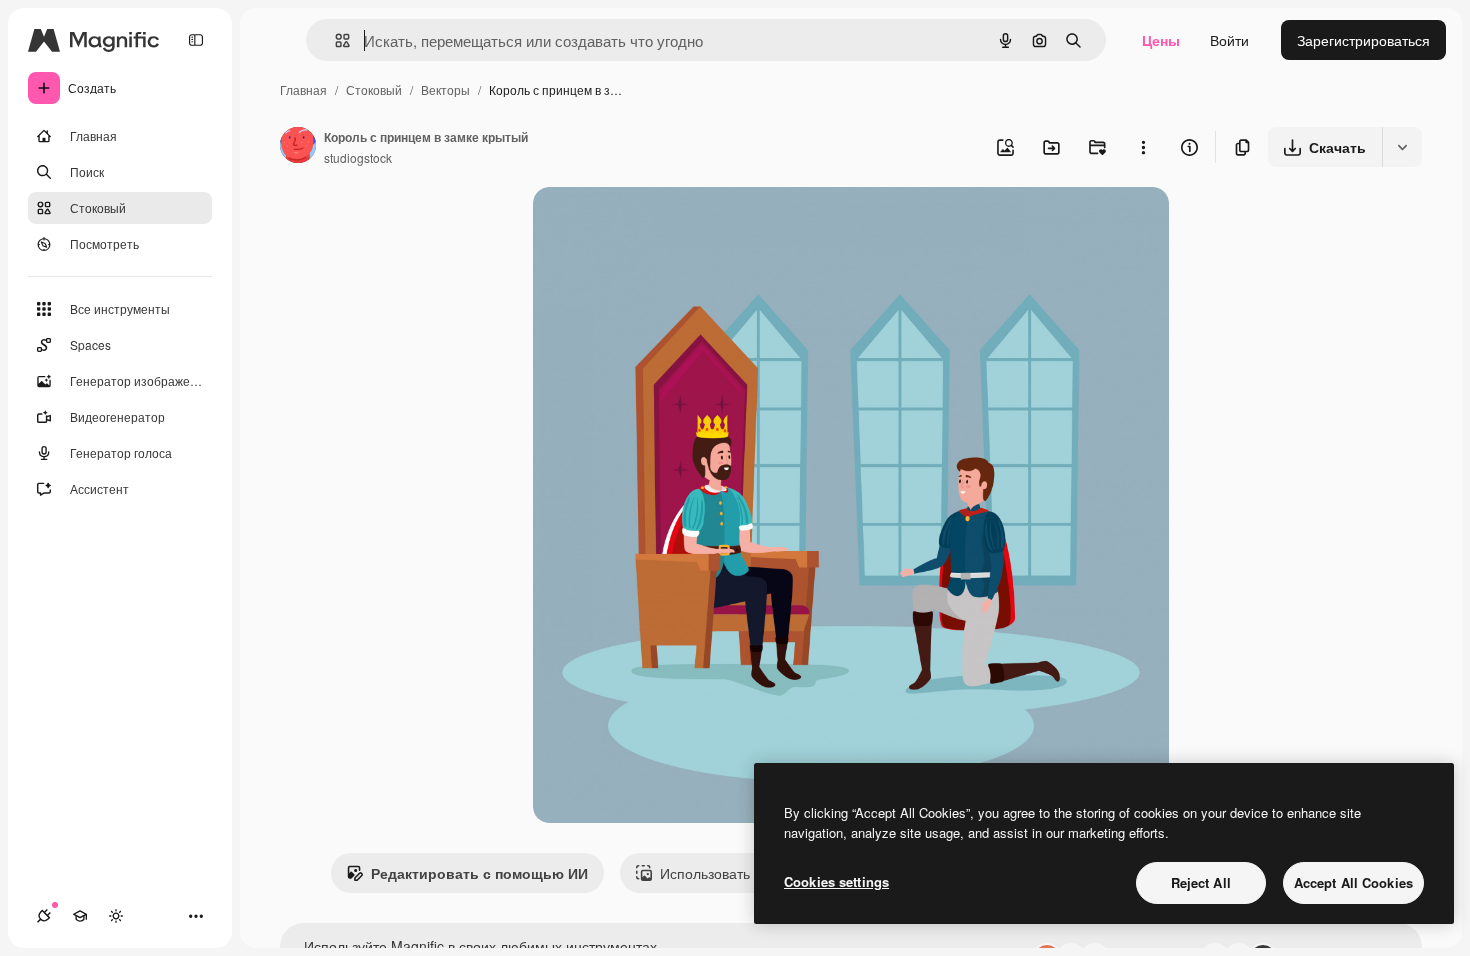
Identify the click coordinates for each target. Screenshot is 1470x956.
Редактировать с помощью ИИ (479, 873)
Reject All (1201, 882)
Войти (1229, 40)
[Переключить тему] (116, 916)
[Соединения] (44, 916)
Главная (303, 89)
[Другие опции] (1143, 147)
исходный (667, 225)
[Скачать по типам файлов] (1402, 147)
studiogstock (358, 157)
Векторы (445, 89)
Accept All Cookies (1353, 882)
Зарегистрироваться (1363, 40)
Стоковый (374, 89)
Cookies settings (836, 881)
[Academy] (80, 916)
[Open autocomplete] (334, 40)
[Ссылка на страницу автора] (298, 147)
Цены (1161, 40)
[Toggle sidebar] (196, 40)
